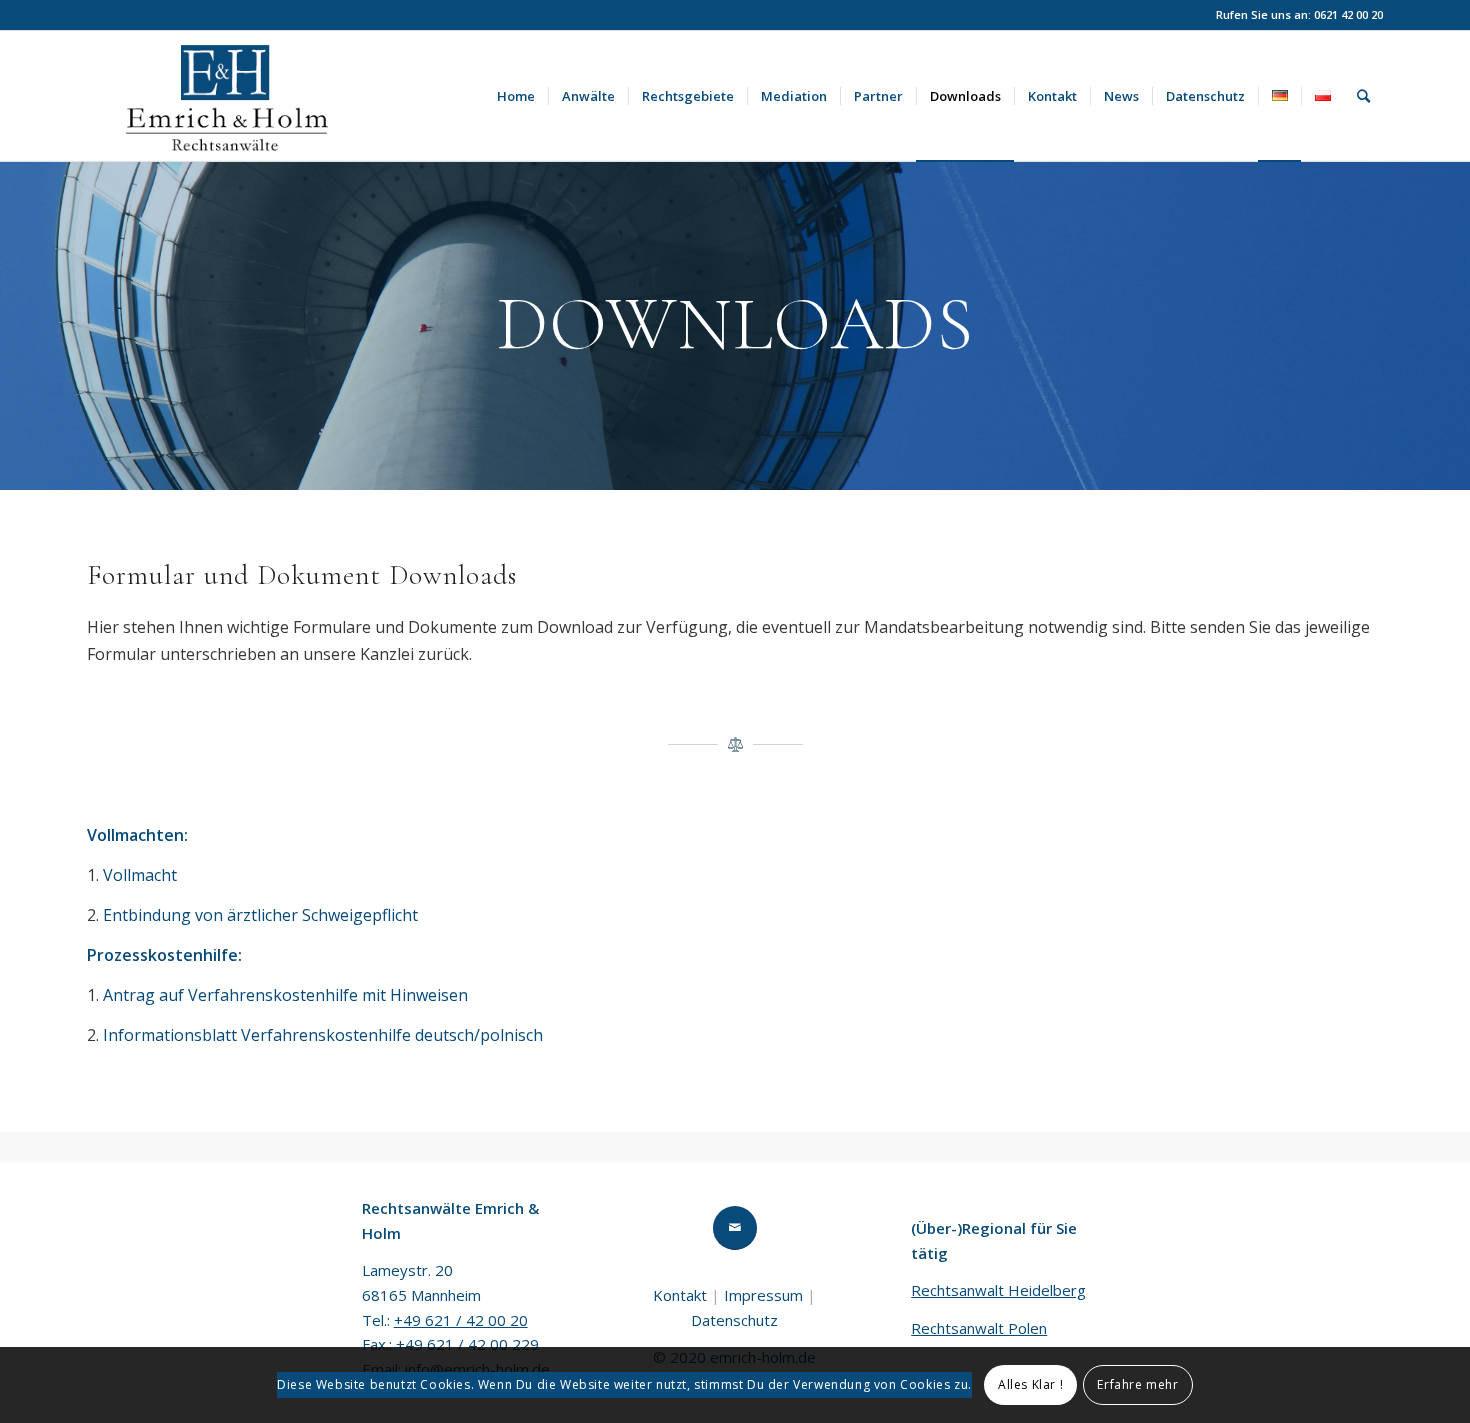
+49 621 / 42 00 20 (461, 1320)
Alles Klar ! (1030, 1384)
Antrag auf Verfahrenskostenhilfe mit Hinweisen (285, 995)
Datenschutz (734, 1320)
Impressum (763, 1295)
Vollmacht (140, 875)
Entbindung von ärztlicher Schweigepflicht (260, 915)
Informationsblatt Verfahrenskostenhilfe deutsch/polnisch (323, 1035)
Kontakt (680, 1295)
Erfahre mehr (1137, 1384)
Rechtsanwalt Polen (979, 1328)
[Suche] (1363, 96)
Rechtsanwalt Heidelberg (998, 1290)
